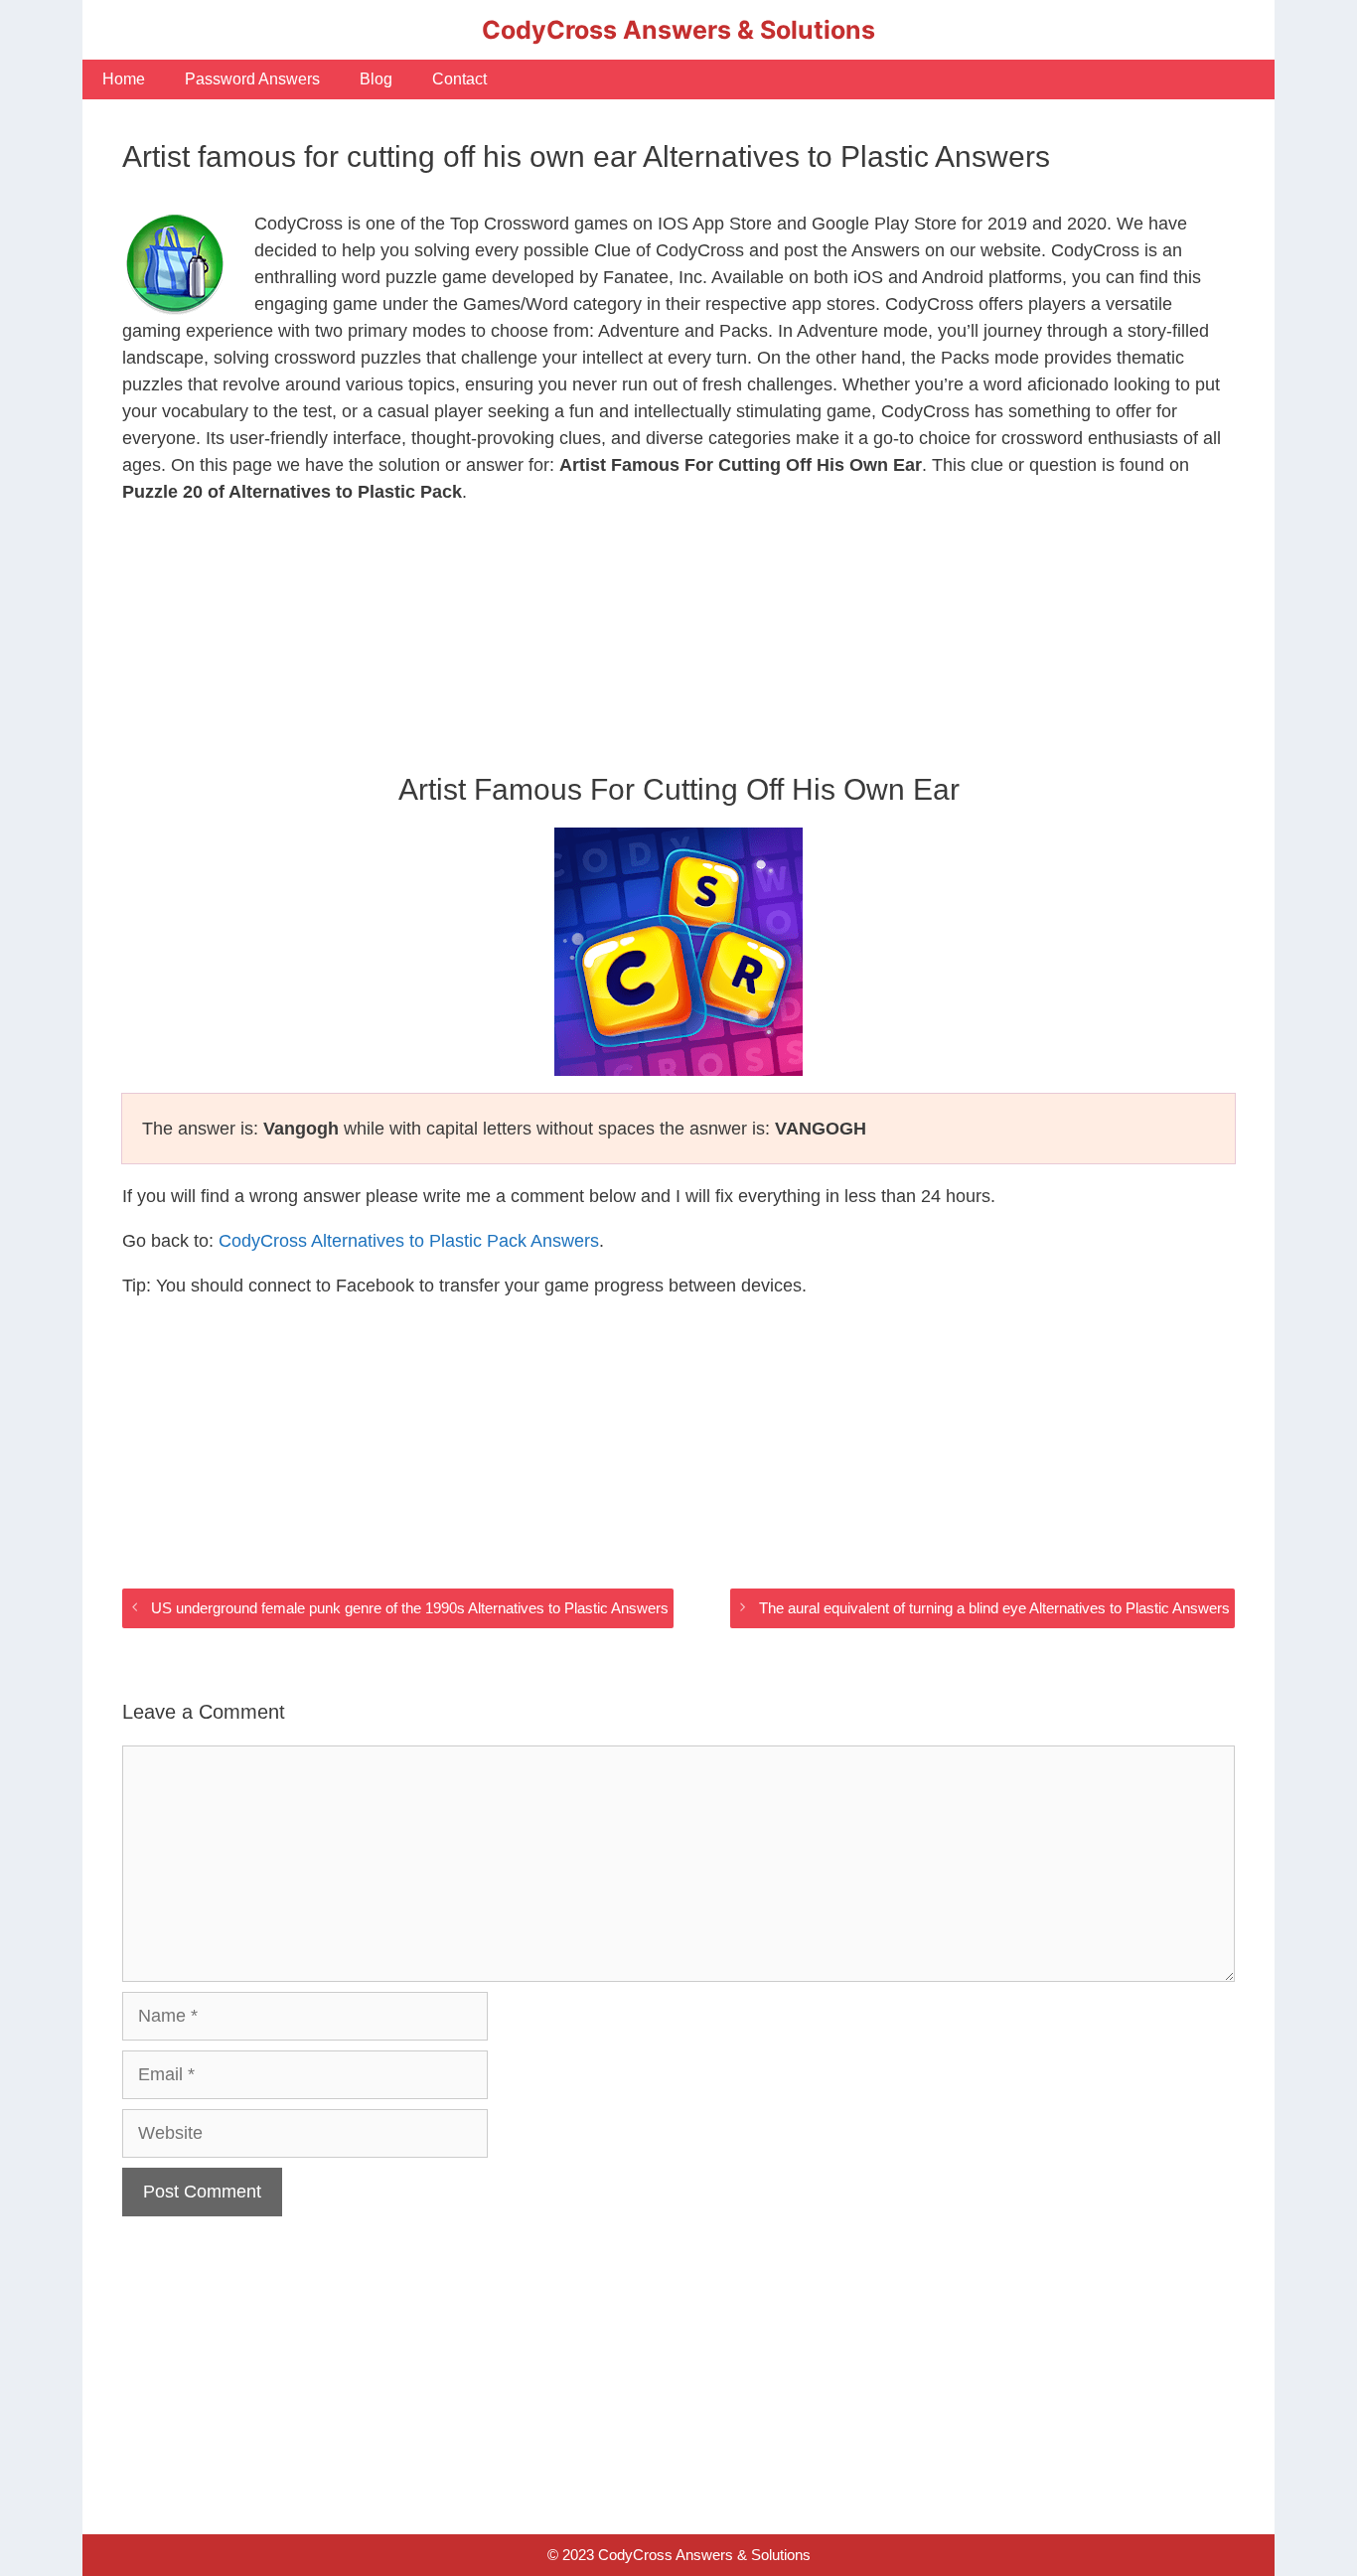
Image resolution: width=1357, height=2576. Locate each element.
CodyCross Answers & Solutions (678, 30)
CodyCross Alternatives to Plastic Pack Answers (409, 1241)
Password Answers (252, 79)
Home (124, 79)
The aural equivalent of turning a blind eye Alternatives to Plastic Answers (994, 1608)
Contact (459, 79)
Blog (376, 79)
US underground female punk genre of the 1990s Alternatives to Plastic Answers (410, 1608)
